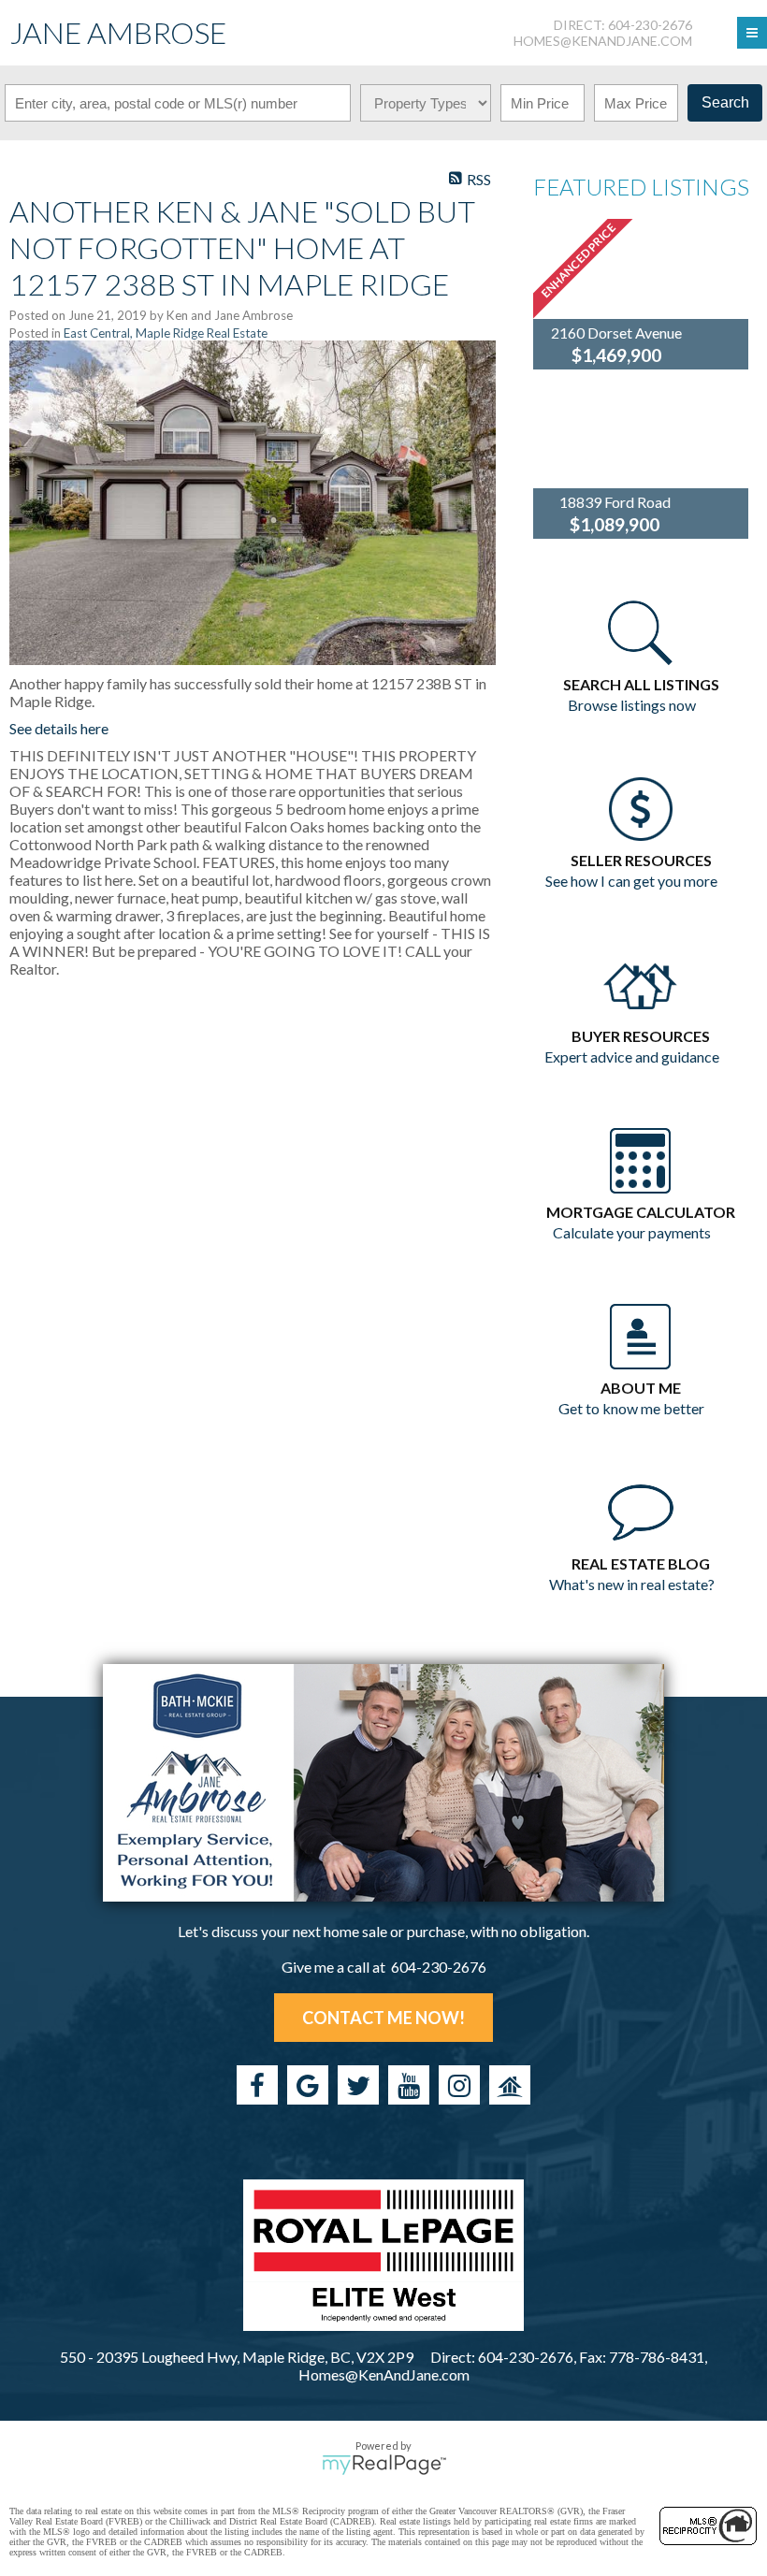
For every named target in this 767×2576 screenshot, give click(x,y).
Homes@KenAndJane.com (603, 41)
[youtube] (409, 2085)
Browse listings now (632, 705)
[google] (308, 2085)
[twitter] (358, 2085)
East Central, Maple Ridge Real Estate (166, 333)
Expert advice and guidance (632, 1056)
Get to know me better (631, 1408)
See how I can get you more (631, 881)
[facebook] (257, 2085)
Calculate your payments (632, 1232)
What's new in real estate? (632, 1584)
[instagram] (459, 2085)
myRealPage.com (384, 2465)
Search (725, 102)
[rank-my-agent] (510, 2085)
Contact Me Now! (383, 2018)
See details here (59, 728)
